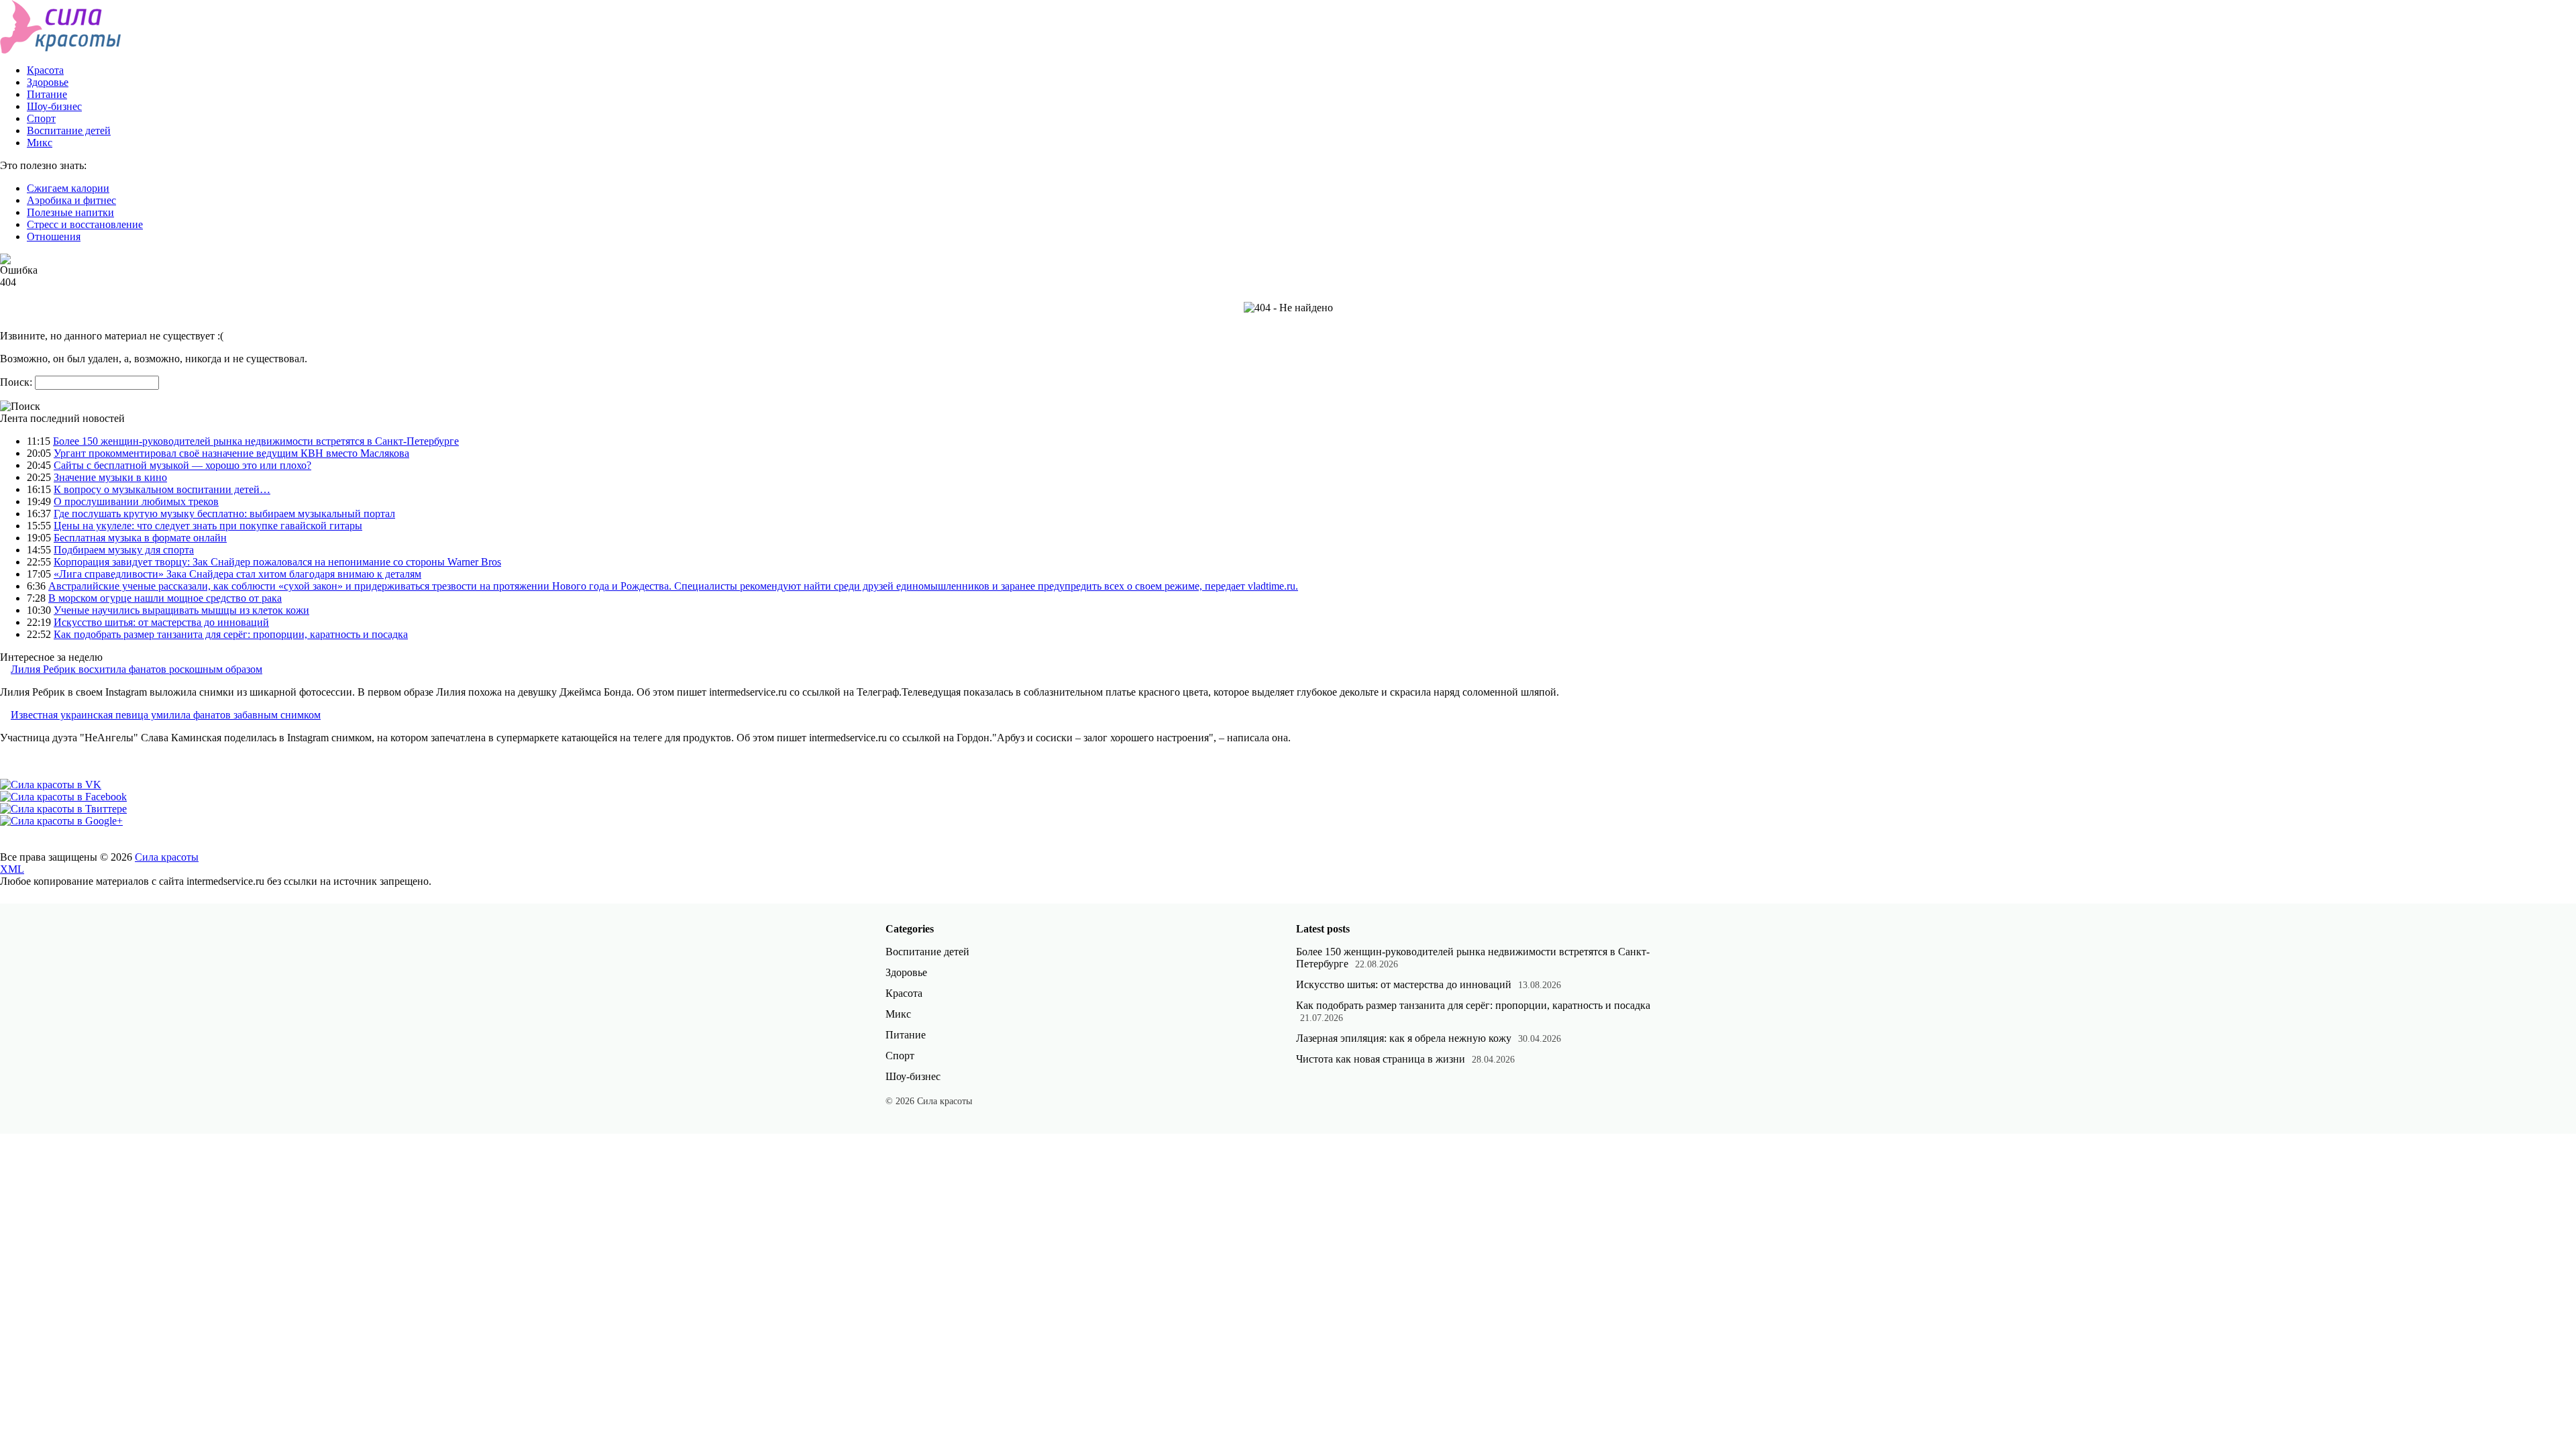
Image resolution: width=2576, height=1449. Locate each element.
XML (12, 869)
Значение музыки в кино (110, 477)
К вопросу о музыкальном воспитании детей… (162, 489)
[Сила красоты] (61, 50)
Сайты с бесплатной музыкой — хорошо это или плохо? (182, 465)
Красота (45, 70)
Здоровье (48, 82)
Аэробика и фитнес (71, 200)
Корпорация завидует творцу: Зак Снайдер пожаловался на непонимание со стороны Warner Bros (277, 562)
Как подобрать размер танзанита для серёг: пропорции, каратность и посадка (231, 634)
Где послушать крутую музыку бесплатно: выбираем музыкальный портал (224, 514)
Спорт (41, 118)
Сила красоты (167, 857)
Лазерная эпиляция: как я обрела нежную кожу (1404, 1038)
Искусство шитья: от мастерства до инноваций (161, 622)
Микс (40, 143)
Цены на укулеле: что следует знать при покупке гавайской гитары (208, 526)
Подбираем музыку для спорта (124, 550)
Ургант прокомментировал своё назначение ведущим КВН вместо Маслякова (231, 453)
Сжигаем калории (68, 188)
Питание (47, 94)
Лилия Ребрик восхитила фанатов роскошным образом (137, 669)
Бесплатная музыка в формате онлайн (140, 538)
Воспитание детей (69, 130)
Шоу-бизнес (54, 106)
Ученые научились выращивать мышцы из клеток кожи (181, 610)
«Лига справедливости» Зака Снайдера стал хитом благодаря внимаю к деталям (237, 574)
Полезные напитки (70, 212)
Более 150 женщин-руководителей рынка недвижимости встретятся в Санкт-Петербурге (256, 441)
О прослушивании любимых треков (136, 501)
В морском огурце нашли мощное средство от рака (165, 598)
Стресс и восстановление (85, 224)
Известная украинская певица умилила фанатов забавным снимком (166, 715)
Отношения (54, 236)
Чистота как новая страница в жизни (1381, 1059)
